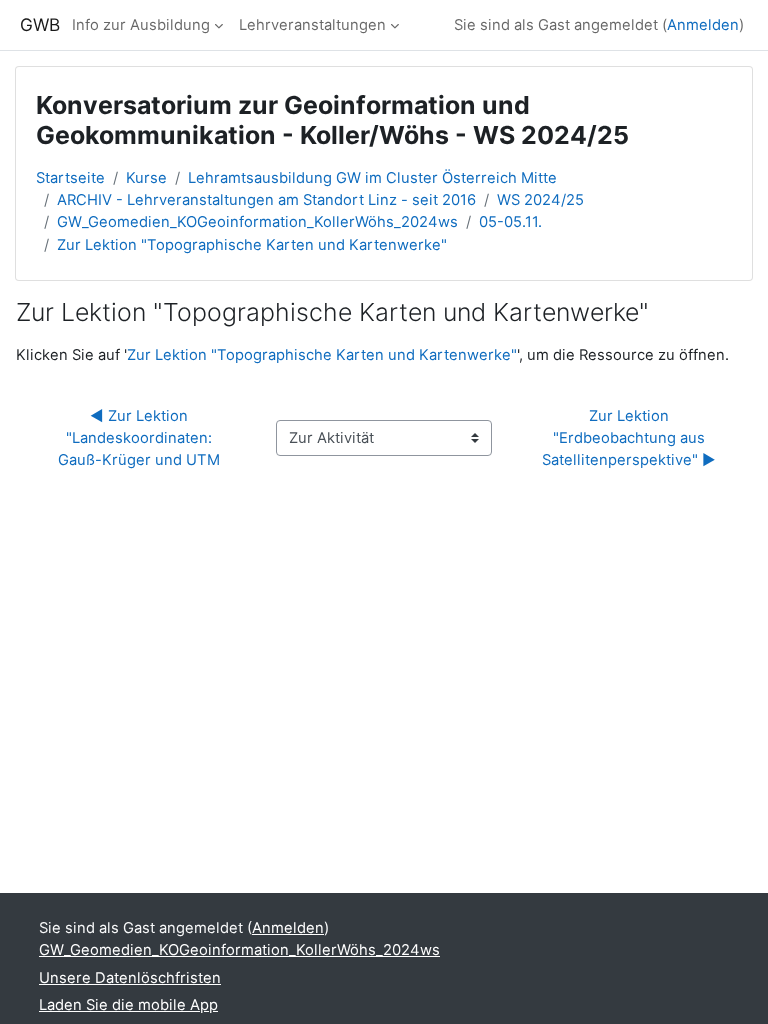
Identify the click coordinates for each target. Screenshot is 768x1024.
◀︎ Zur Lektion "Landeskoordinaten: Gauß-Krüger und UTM (139, 438)
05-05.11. (510, 222)
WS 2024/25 (540, 200)
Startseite (70, 178)
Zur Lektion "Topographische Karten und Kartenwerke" (252, 245)
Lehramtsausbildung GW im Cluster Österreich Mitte (372, 178)
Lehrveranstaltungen (312, 25)
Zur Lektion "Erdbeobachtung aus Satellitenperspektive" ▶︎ (629, 438)
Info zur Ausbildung (141, 25)
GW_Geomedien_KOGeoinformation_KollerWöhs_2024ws (257, 222)
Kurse (146, 178)
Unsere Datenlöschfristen (130, 978)
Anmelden (703, 25)
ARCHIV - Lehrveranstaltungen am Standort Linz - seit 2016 (266, 200)
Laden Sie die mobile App (128, 1005)
